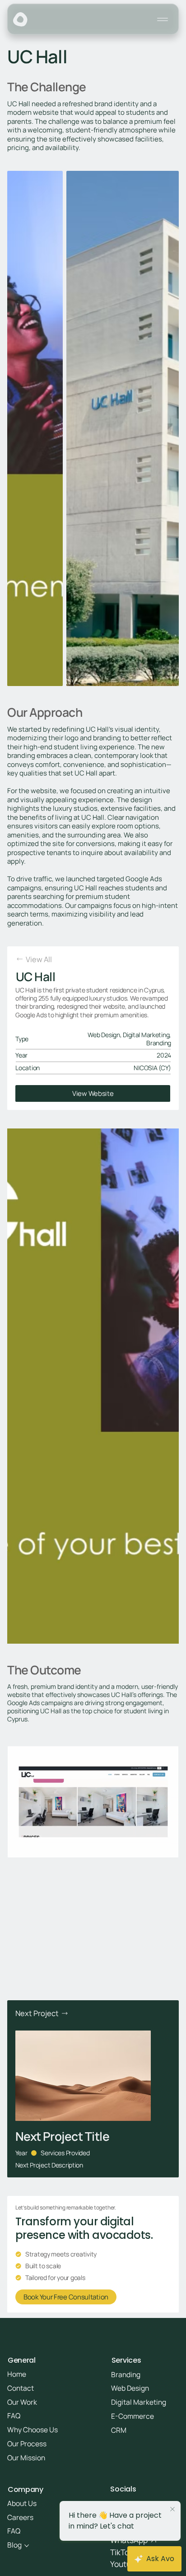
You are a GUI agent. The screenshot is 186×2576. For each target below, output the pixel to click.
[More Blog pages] (27, 2546)
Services (126, 2360)
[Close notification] (172, 2510)
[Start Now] (93, 1094)
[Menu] (163, 19)
